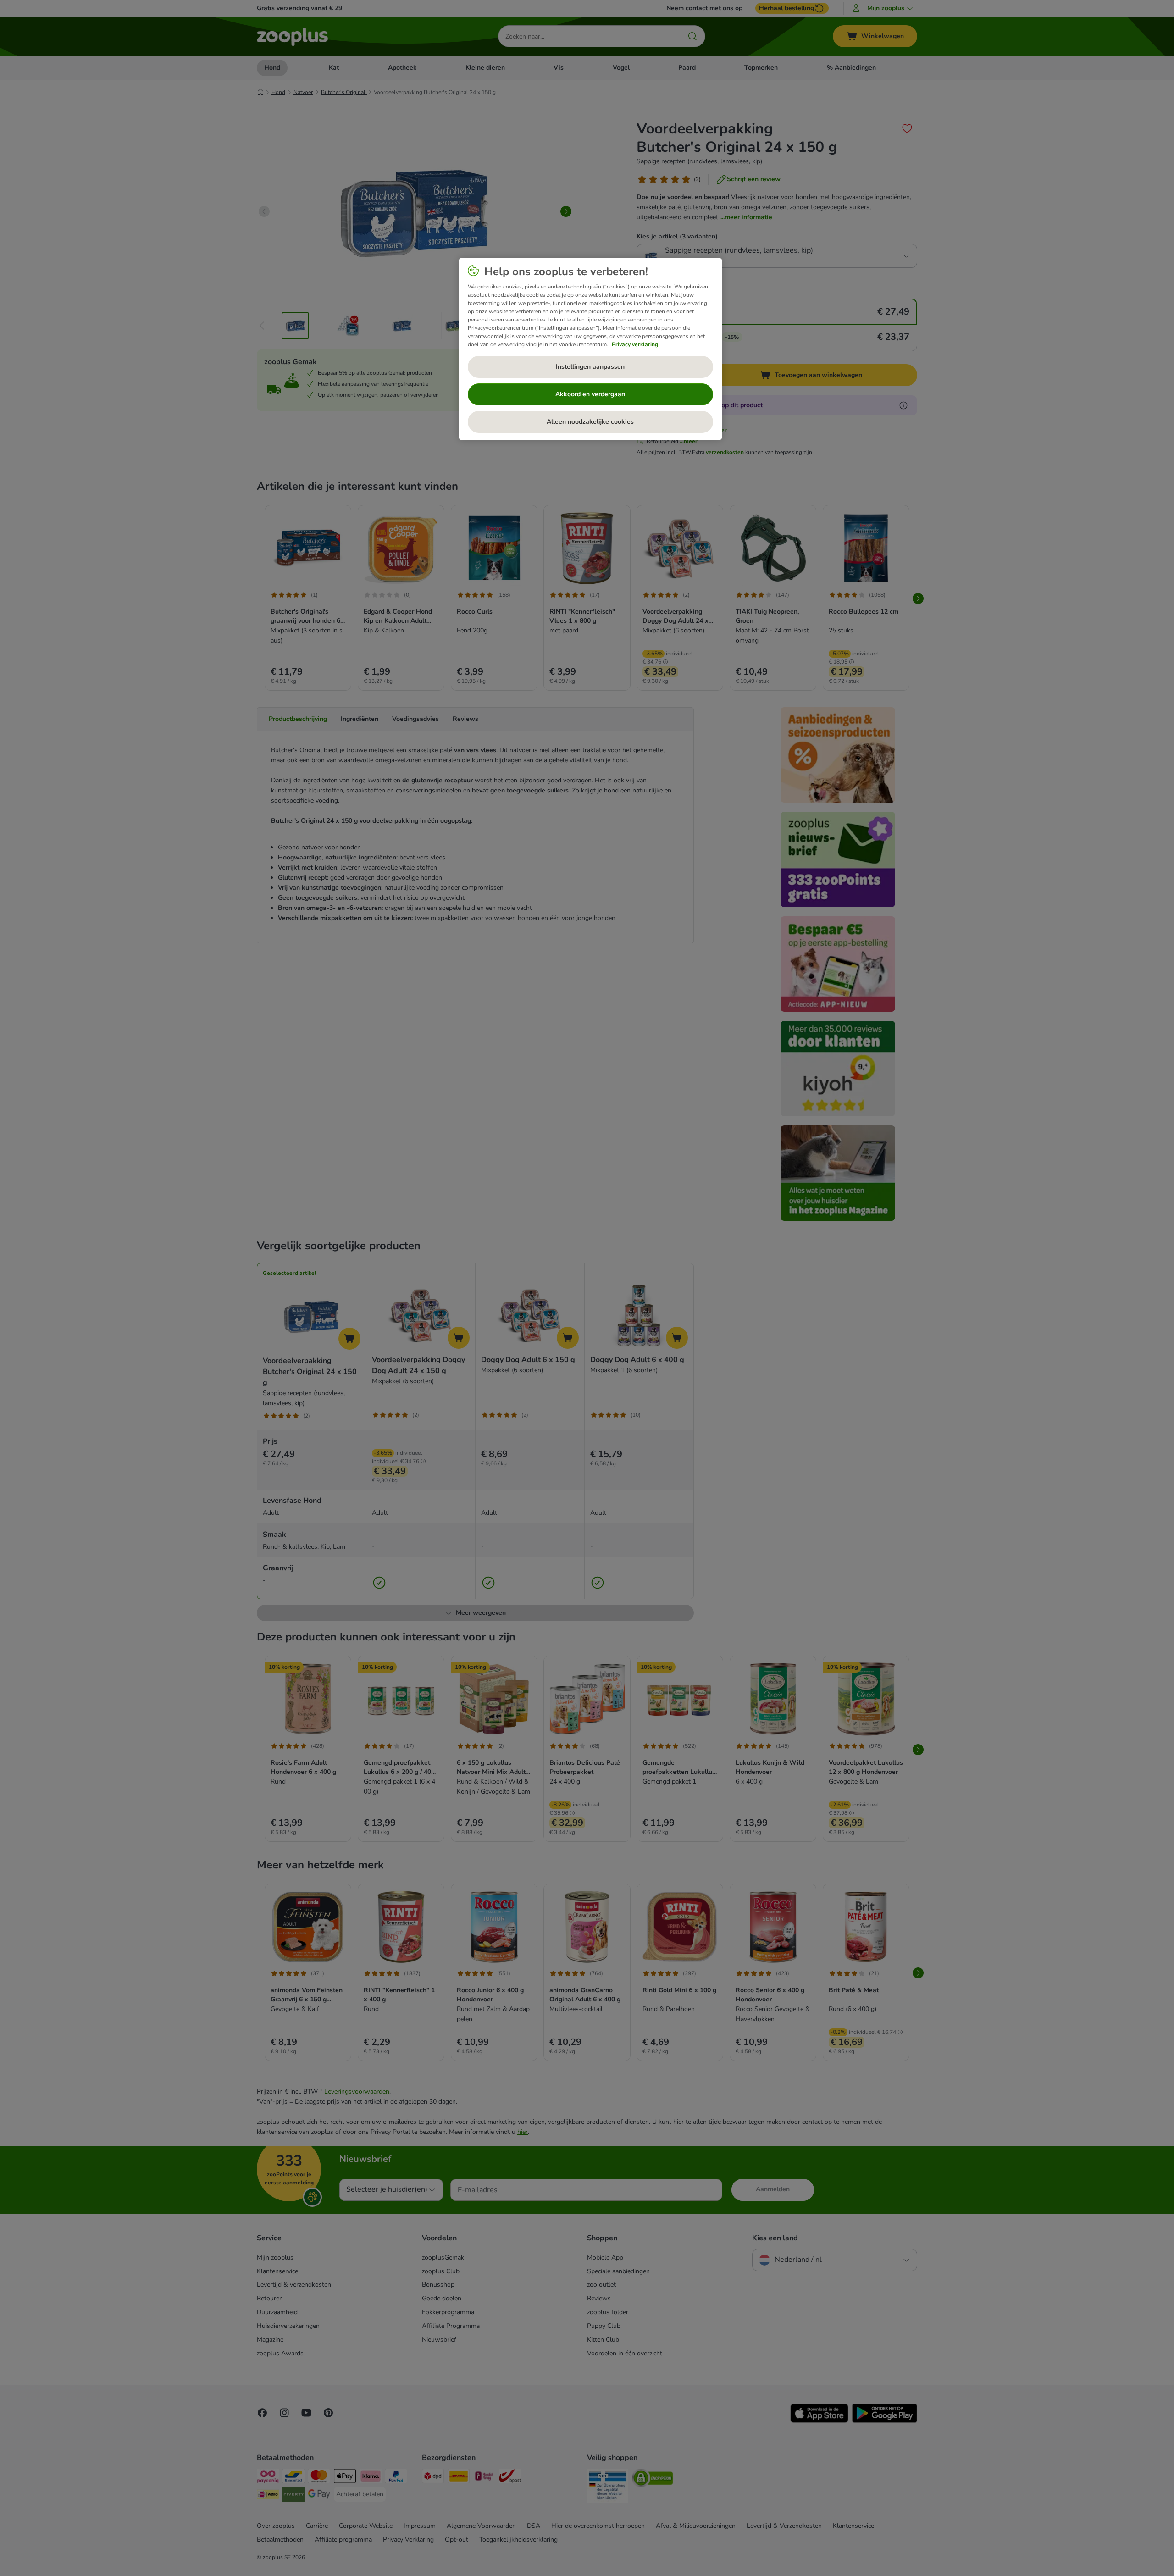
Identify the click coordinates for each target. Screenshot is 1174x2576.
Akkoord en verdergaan (590, 394)
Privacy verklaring (635, 344)
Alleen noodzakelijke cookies (590, 422)
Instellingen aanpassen (590, 367)
